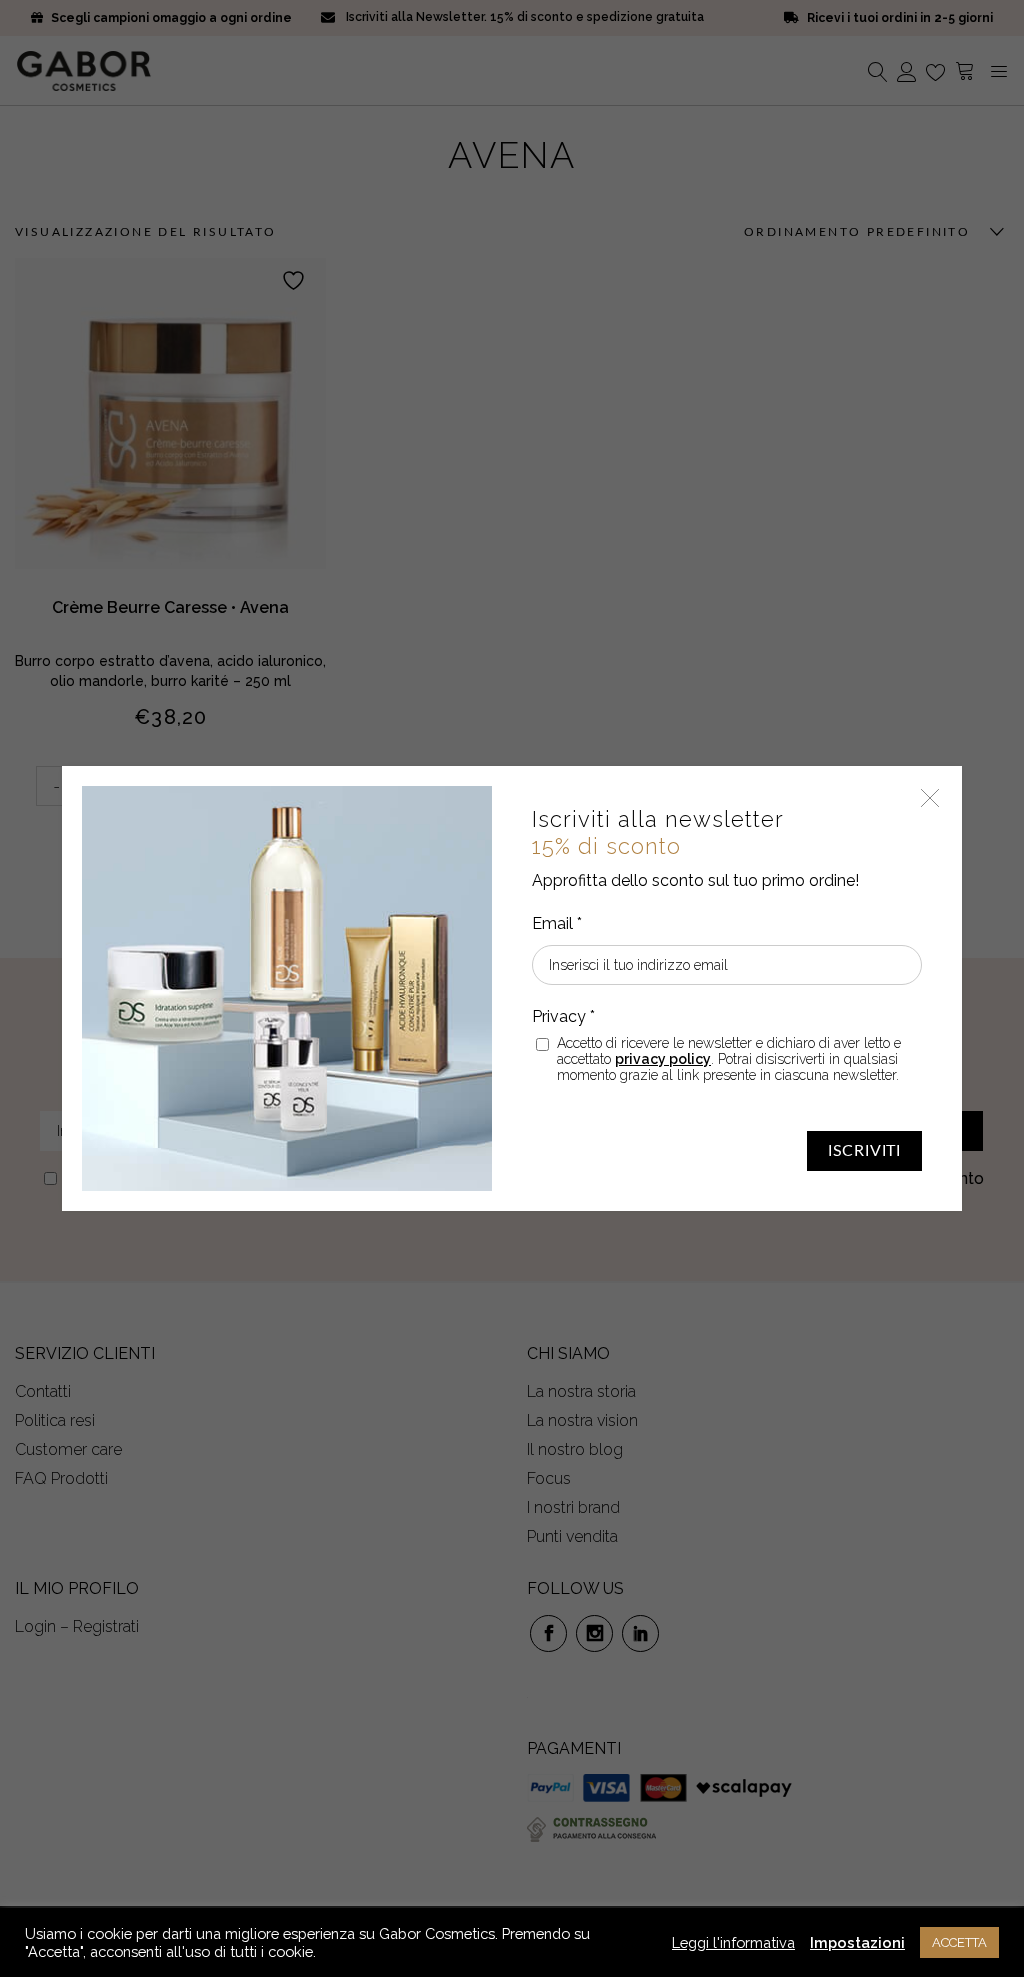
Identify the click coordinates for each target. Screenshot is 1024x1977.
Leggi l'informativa (733, 1942)
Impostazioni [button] (857, 1942)
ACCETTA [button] (959, 1942)
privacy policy (663, 1059)
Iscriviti (864, 1151)
